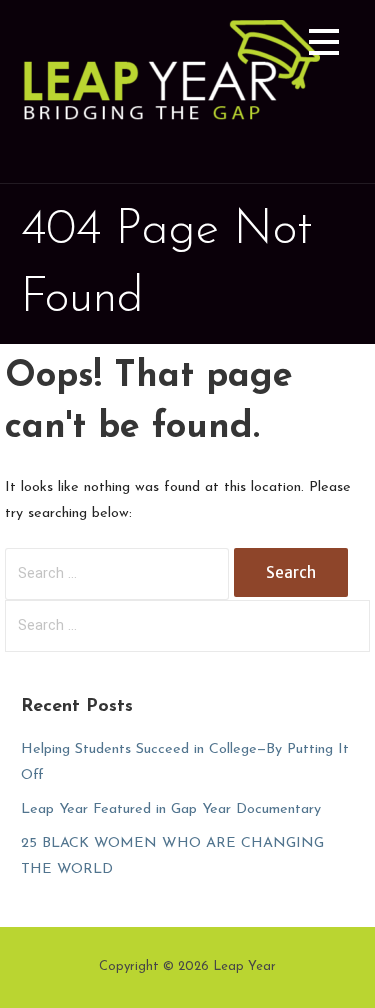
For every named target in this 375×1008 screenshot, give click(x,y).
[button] (324, 45)
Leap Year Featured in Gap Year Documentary (171, 809)
